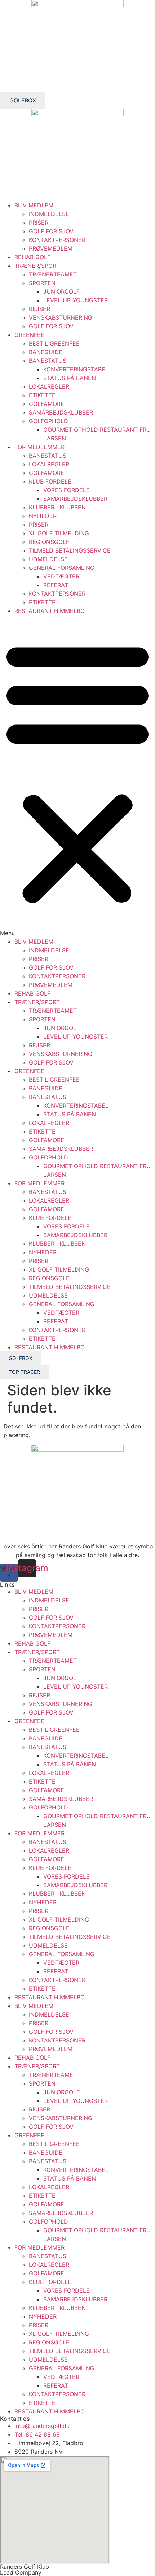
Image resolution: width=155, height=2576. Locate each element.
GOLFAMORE (46, 404)
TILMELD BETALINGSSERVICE (70, 550)
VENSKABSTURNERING (61, 317)
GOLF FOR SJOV (51, 231)
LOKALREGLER (49, 386)
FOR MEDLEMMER (39, 447)
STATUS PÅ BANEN (70, 378)
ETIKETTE (42, 395)
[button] (77, 776)
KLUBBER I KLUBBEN (57, 507)
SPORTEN (42, 283)
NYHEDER (43, 516)
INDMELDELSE (49, 214)
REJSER (39, 309)
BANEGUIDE (46, 352)
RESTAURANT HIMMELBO (50, 611)
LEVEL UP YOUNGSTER (76, 300)
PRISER (39, 223)
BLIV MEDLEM (34, 205)
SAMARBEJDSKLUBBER (61, 412)
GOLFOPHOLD (48, 421)
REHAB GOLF (32, 257)
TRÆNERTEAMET (53, 274)
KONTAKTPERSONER (57, 240)
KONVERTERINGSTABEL (76, 369)
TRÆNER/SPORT (37, 266)
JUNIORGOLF (61, 292)
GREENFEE (29, 335)
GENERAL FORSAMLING (62, 568)
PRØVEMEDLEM (51, 248)
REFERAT (56, 585)
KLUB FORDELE (50, 481)
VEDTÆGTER (61, 576)
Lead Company (21, 2572)
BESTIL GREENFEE (54, 343)
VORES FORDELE (67, 490)
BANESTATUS (48, 361)
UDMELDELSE (48, 559)
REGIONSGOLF (49, 542)
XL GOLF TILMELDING (59, 533)
